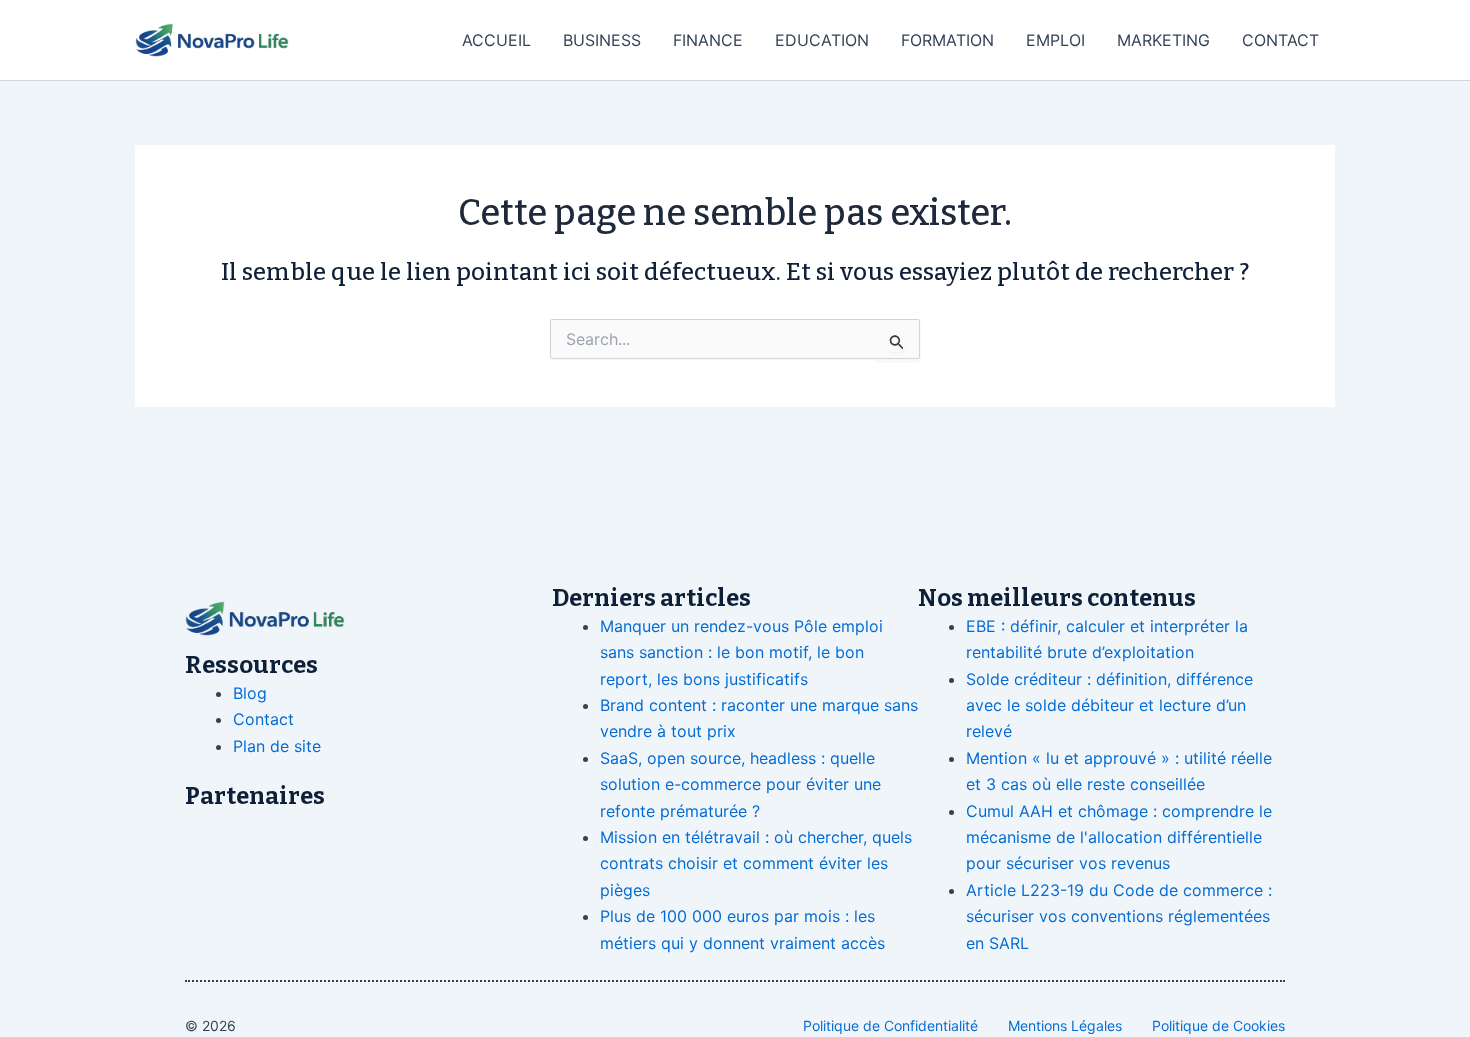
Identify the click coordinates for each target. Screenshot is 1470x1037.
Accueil (496, 40)
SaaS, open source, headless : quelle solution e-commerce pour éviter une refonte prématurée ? (740, 784)
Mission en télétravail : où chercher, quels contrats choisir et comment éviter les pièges (756, 863)
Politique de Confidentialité (890, 1025)
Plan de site (277, 746)
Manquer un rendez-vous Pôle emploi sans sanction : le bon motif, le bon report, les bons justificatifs (741, 652)
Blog (250, 693)
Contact (1280, 40)
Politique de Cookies (1218, 1025)
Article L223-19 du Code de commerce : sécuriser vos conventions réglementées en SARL (1119, 916)
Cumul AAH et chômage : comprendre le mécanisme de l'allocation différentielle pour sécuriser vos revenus (1119, 837)
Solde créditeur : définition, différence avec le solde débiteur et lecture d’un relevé (1109, 705)
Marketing (1163, 40)
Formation (947, 40)
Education (822, 40)
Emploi (1055, 40)
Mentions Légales (1065, 1025)
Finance (708, 40)
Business (602, 40)
